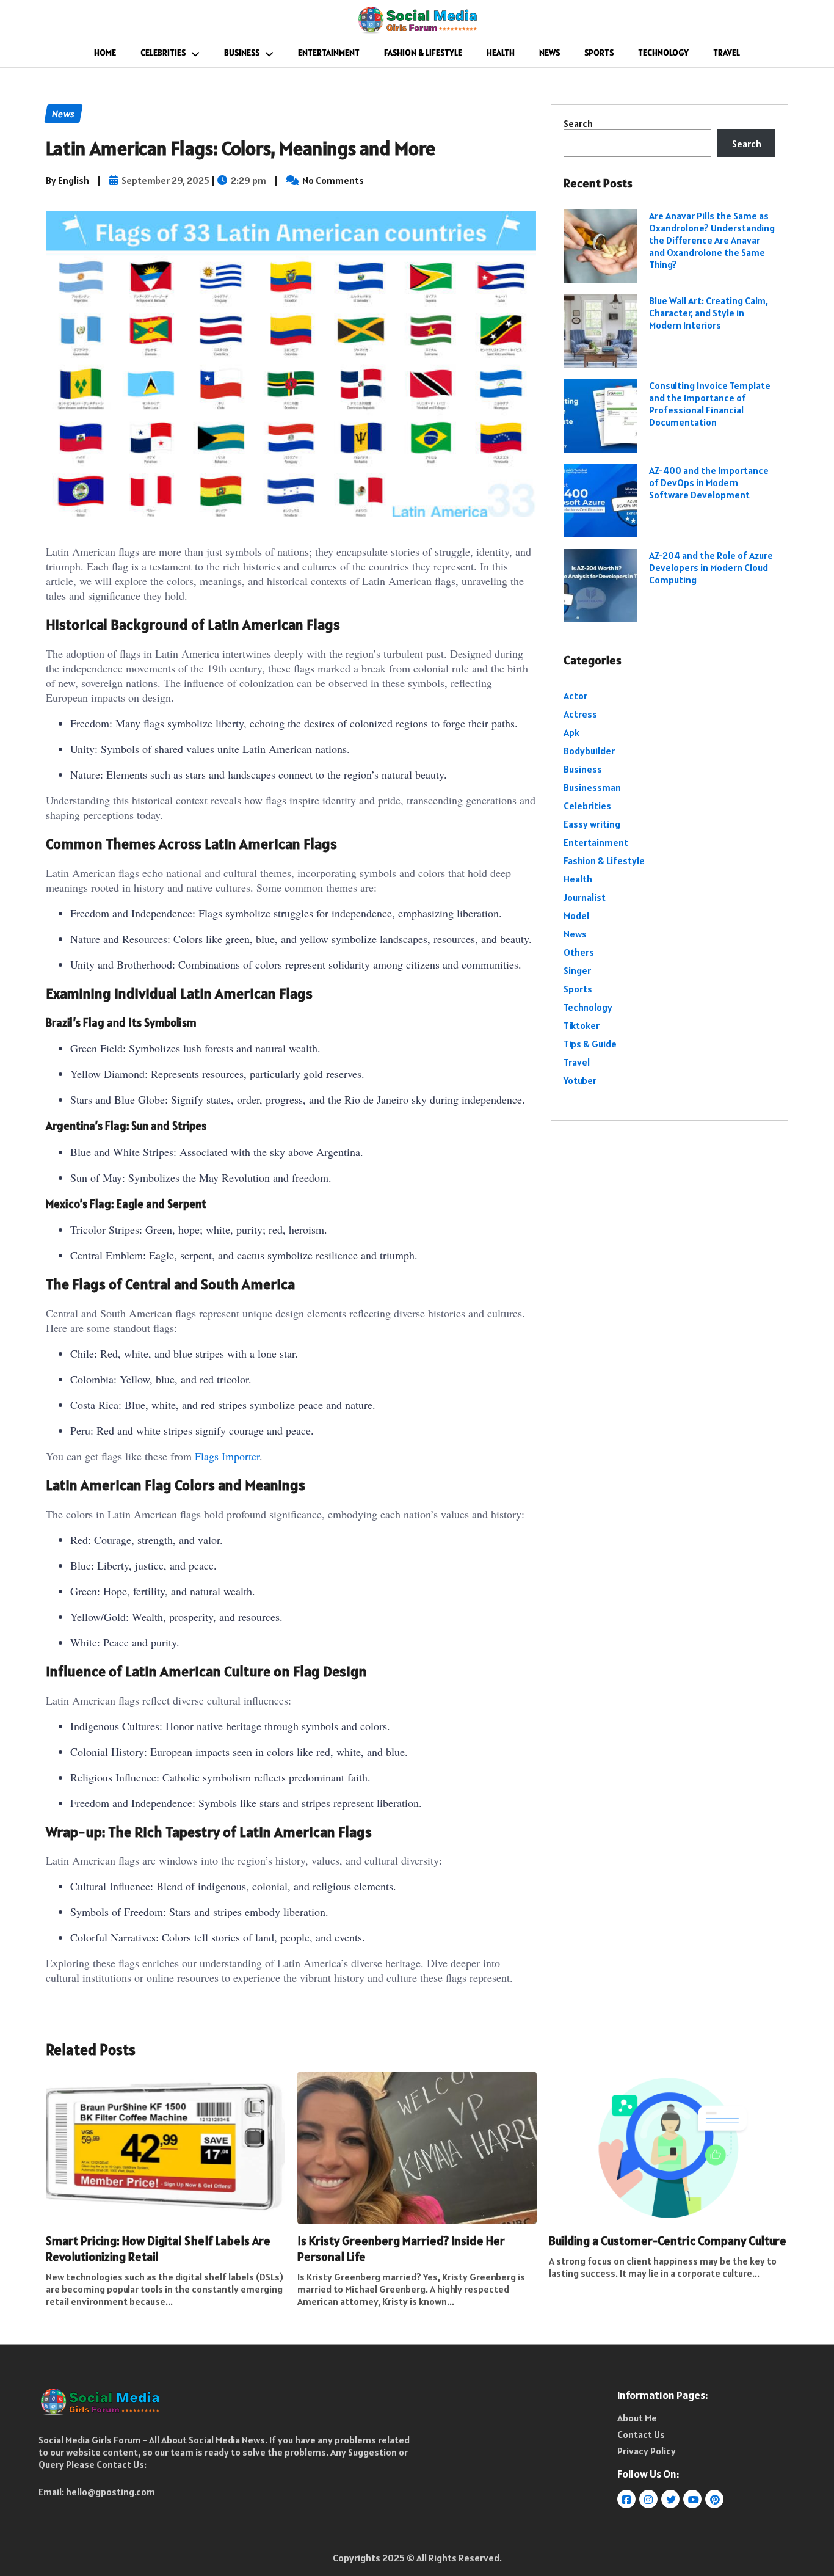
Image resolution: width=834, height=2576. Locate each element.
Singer (577, 970)
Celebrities (163, 53)
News (549, 53)
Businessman (592, 787)
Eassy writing (592, 824)
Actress (580, 714)
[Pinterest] (715, 2499)
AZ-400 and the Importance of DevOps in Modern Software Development (709, 482)
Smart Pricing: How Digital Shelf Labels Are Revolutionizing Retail (158, 2249)
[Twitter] (671, 2499)
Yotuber (580, 1080)
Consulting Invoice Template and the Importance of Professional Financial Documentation (710, 404)
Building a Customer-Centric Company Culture (668, 2241)
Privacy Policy (647, 2451)
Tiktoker (582, 1025)
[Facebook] (627, 2499)
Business (242, 53)
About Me (637, 2418)
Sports (599, 53)
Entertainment (329, 53)
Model (576, 915)
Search (578, 123)
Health (501, 53)
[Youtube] (693, 2499)
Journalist (585, 897)
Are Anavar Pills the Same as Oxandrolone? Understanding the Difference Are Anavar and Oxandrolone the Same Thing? (712, 240)
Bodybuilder (589, 751)
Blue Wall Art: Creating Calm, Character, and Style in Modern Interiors (709, 313)
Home (105, 53)
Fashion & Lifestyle (423, 53)
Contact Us (641, 2434)
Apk (571, 732)
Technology (663, 53)
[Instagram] (649, 2499)
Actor (575, 696)
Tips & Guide (590, 1044)
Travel (727, 53)
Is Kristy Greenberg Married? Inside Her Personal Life (401, 2249)
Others (579, 952)
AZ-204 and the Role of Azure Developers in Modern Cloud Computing (711, 567)
